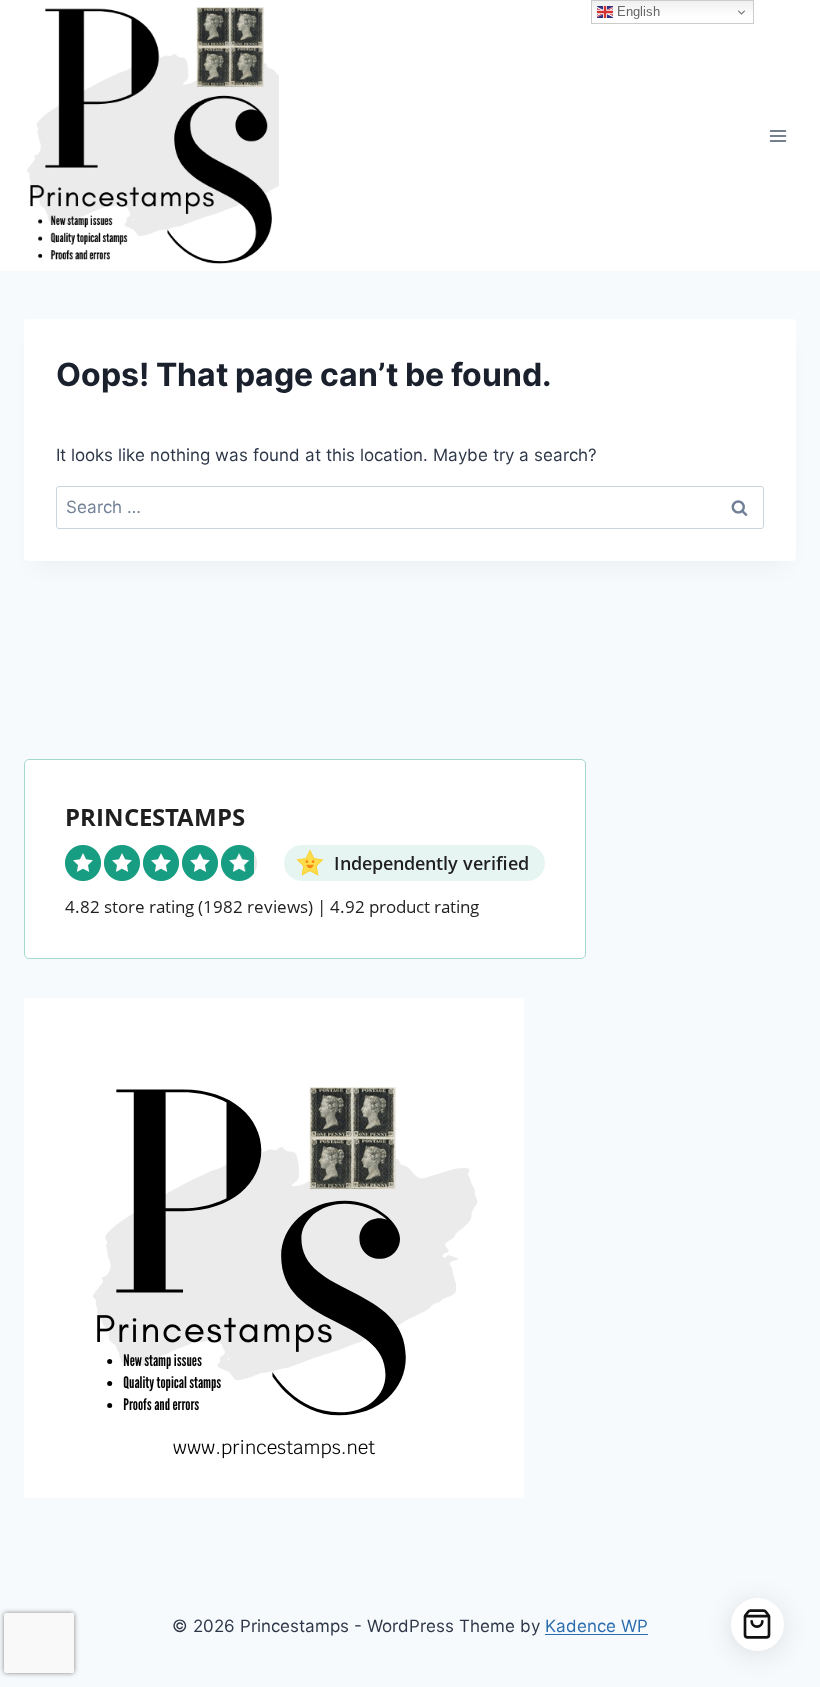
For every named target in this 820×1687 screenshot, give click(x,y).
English (636, 11)
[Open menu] (777, 135)
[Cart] (757, 1624)
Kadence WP (596, 1626)
